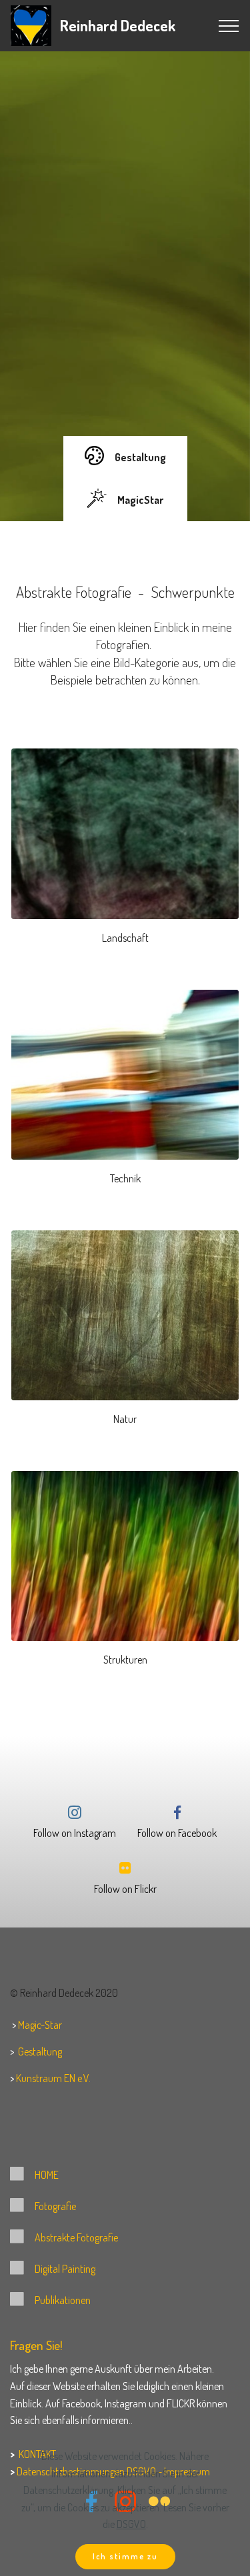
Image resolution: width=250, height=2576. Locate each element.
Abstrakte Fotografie (76, 2237)
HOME (47, 2175)
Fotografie (55, 2206)
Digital (47, 2269)
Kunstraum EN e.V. (53, 2078)
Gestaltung (40, 2051)
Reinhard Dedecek (118, 25)
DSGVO (131, 2524)
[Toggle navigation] (229, 26)
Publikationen (63, 2300)
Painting (79, 2269)
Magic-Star (40, 2025)
